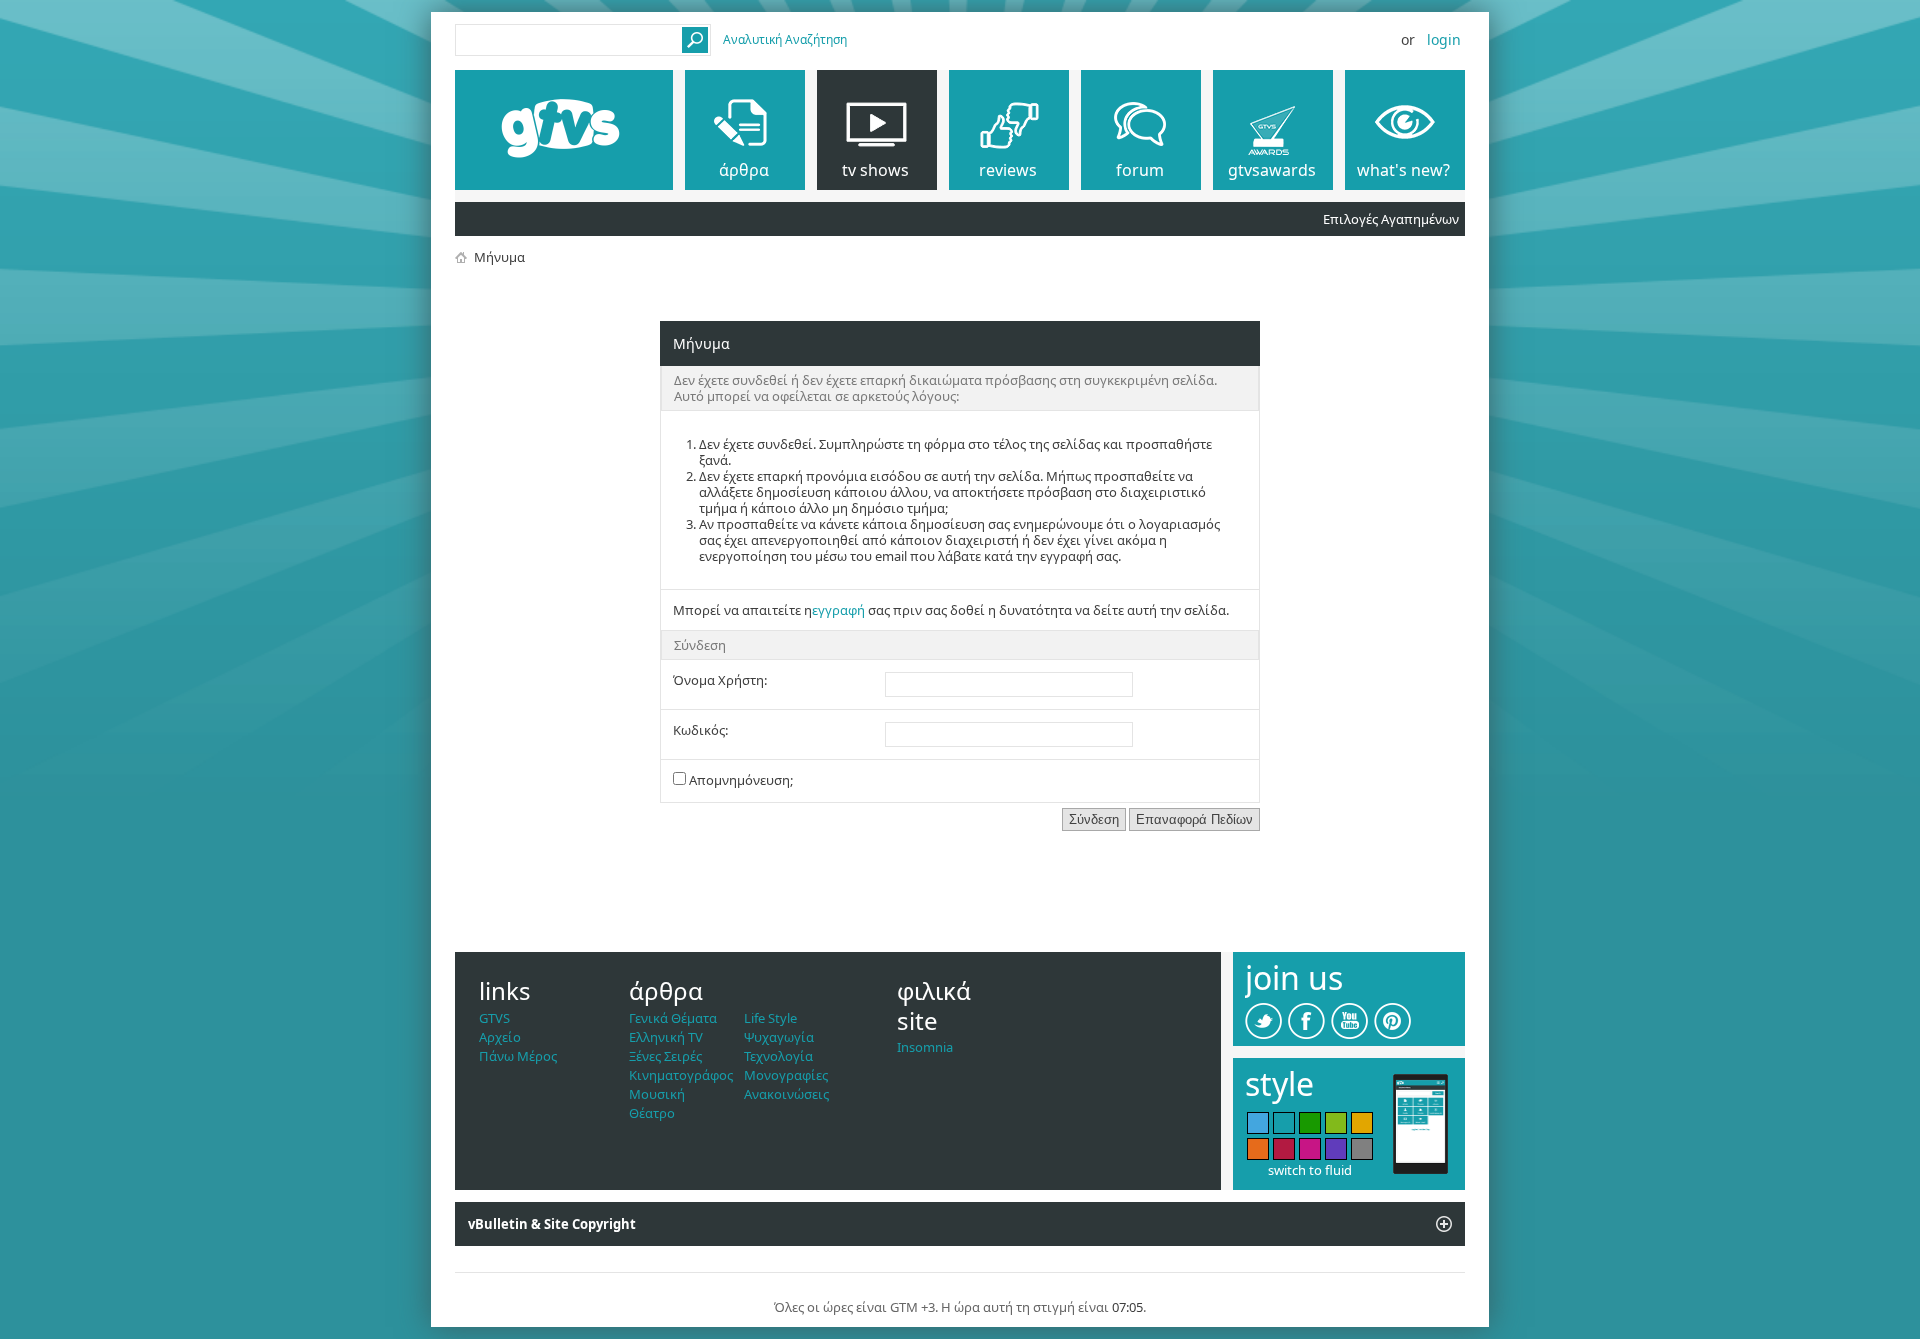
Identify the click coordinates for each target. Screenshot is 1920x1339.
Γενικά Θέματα (673, 1018)
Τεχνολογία (778, 1056)
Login (1444, 39)
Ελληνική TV (666, 1037)
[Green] (1310, 1123)
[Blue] (1258, 1123)
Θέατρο (652, 1113)
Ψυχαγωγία (779, 1037)
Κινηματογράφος (681, 1075)
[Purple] (1336, 1149)
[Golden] (1362, 1123)
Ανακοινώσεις (786, 1094)
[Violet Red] (1310, 1149)
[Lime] (1336, 1123)
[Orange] (1258, 1149)
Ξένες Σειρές (665, 1056)
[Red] (1284, 1149)
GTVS (494, 1018)
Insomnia (925, 1047)
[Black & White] (1362, 1149)
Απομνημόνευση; (739, 780)
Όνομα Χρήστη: (720, 680)
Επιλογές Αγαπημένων (1391, 219)
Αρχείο (500, 1037)
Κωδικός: (700, 730)
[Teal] (1284, 1123)
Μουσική (657, 1094)
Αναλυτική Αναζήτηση (785, 39)
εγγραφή (838, 610)
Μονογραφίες (786, 1075)
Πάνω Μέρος (518, 1056)
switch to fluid (1310, 1170)
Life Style (770, 1018)
